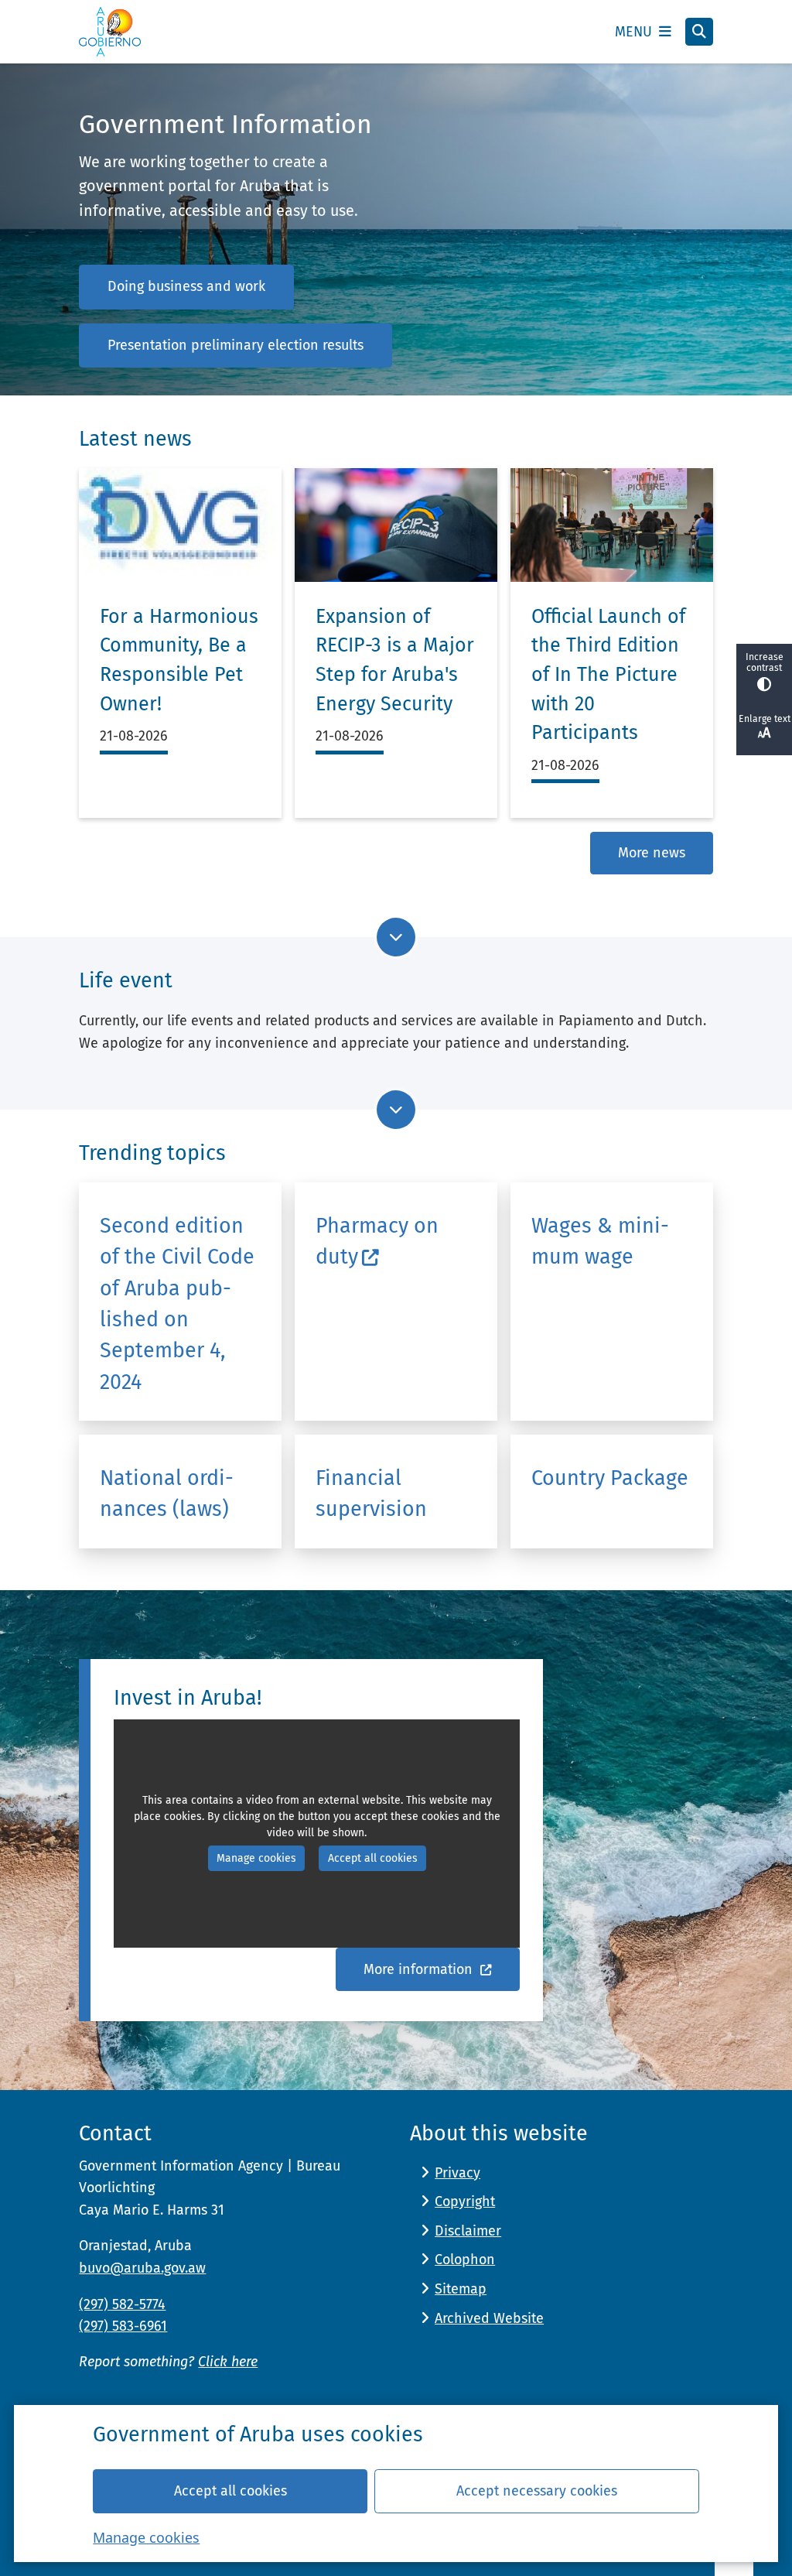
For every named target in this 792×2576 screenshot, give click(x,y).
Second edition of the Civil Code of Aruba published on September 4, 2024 (177, 1304)
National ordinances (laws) (167, 1493)
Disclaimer (468, 2231)
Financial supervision (371, 1493)
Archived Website (489, 2318)
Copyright (465, 2201)
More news (652, 853)
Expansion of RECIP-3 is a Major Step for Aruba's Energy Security (395, 660)
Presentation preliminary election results (236, 345)
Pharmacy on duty (377, 1241)
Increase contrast (765, 662)
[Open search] (699, 32)
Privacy (457, 2173)
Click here (228, 2362)
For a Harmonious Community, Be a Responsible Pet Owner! (179, 660)
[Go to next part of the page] (396, 937)
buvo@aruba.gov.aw (142, 2268)
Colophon (465, 2260)
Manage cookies (146, 2537)
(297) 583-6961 (123, 2326)
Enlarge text (765, 719)
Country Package (610, 1478)
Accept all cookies (230, 2491)
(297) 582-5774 (122, 2304)
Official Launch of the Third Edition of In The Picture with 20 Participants (608, 675)
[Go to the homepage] (110, 32)
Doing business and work (186, 286)
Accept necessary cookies (537, 2491)
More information (420, 1969)
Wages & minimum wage (600, 1241)
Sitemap (461, 2289)
